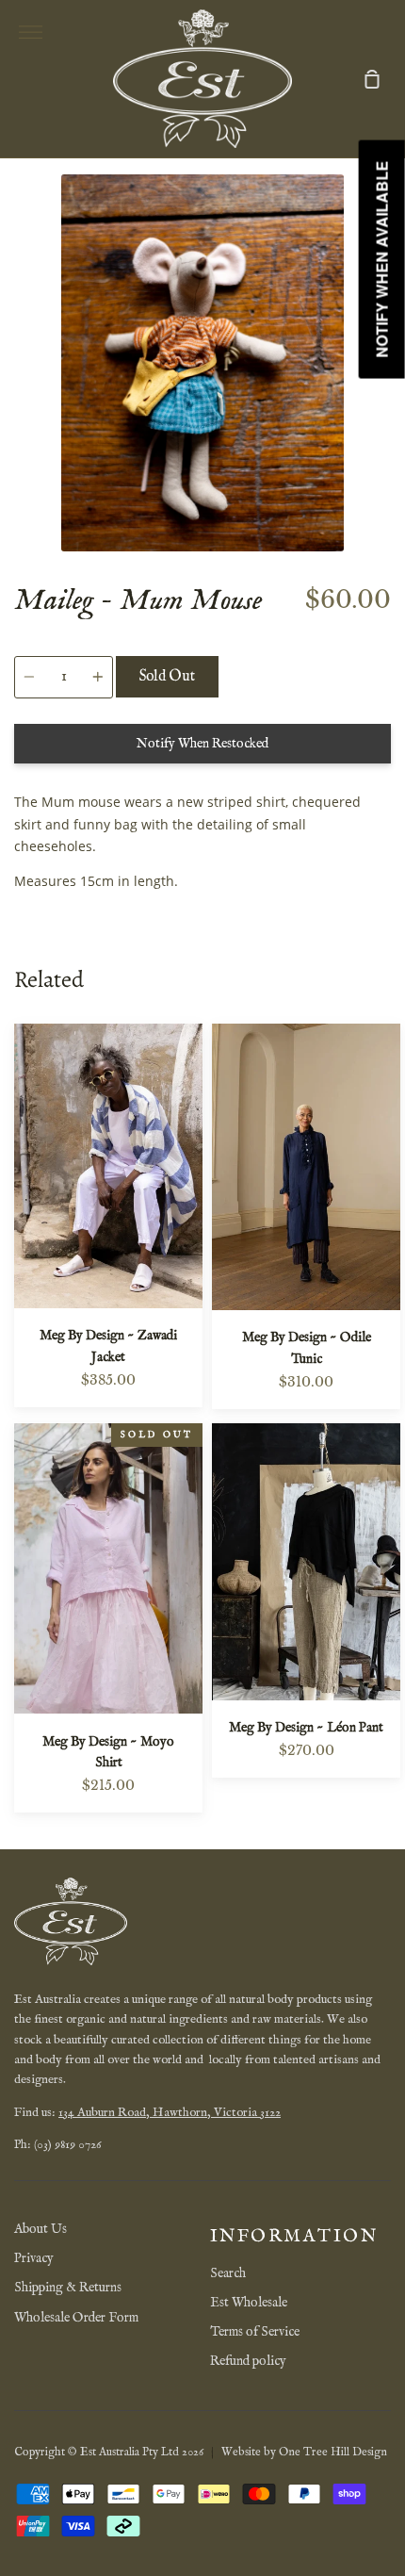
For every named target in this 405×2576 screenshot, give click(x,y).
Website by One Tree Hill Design (304, 2452)
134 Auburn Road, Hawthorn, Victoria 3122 (170, 2113)
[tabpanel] (202, 363)
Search (228, 2273)
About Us (40, 2229)
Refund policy (248, 2361)
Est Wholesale (249, 2303)
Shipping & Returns (68, 2288)
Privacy (34, 2258)
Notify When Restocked (202, 744)
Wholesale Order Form (76, 2318)
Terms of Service (255, 2332)
